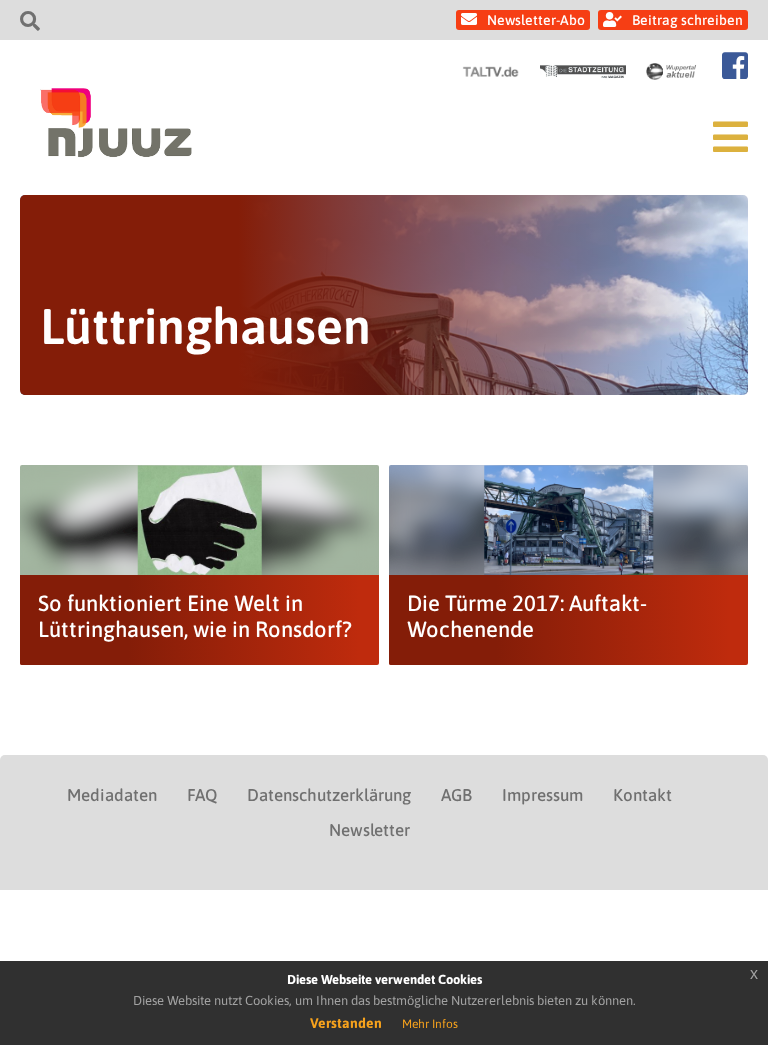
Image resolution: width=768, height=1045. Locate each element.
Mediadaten (112, 795)
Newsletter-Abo (536, 20)
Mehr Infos (430, 1024)
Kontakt (642, 795)
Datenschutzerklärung (329, 795)
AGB (456, 795)
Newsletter (369, 830)
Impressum (542, 795)
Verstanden (346, 1023)
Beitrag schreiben (687, 20)
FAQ (202, 795)
